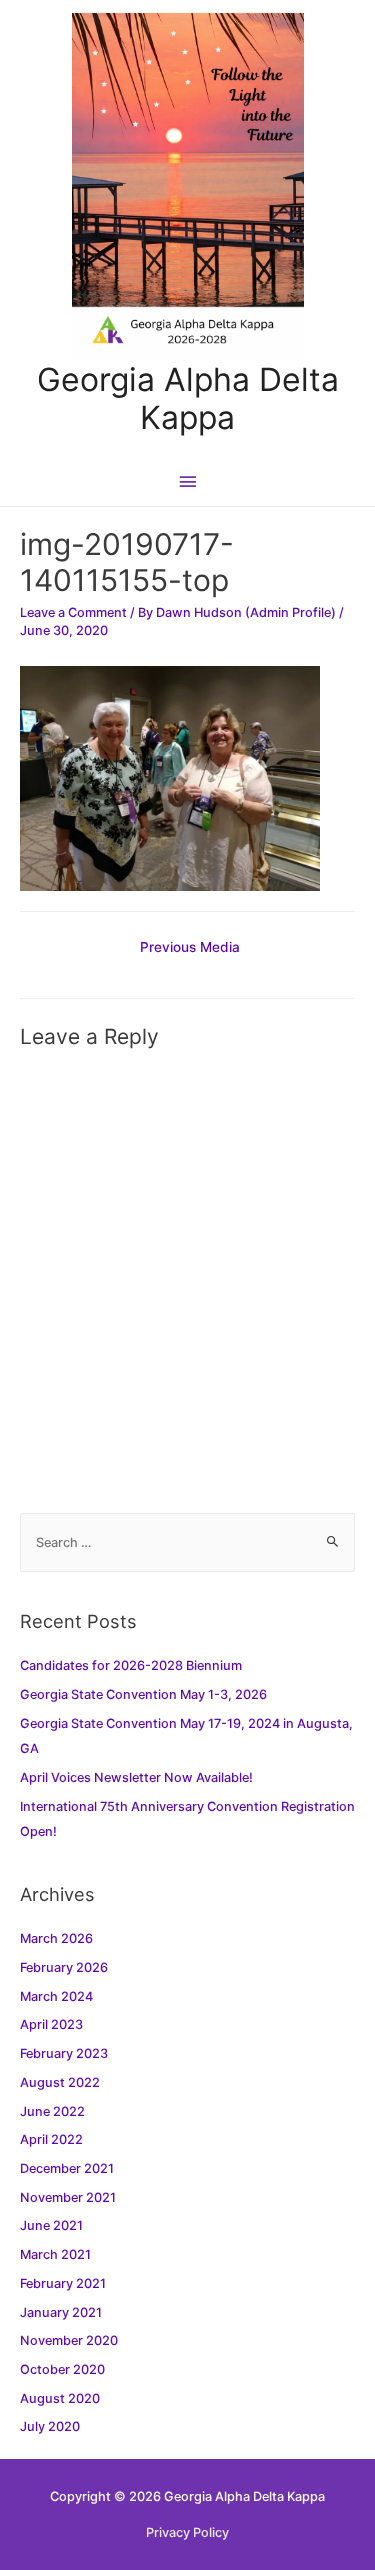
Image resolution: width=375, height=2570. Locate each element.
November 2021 (68, 2197)
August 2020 (60, 2398)
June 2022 (52, 2111)
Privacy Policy (187, 2532)
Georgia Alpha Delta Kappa (188, 398)
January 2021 (61, 2312)
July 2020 (50, 2426)
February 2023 (64, 2053)
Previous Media (190, 947)
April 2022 (51, 2139)
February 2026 (64, 1967)
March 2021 (55, 2254)
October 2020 (62, 2369)
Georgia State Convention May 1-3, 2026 (143, 1694)
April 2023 (51, 2024)
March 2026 (56, 1938)
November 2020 (69, 2340)
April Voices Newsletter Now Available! (136, 1777)
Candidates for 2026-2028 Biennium (131, 1665)
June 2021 (51, 2225)
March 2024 (56, 1996)
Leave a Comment (73, 612)
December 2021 (67, 2168)
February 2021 (63, 2283)
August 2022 (60, 2082)
